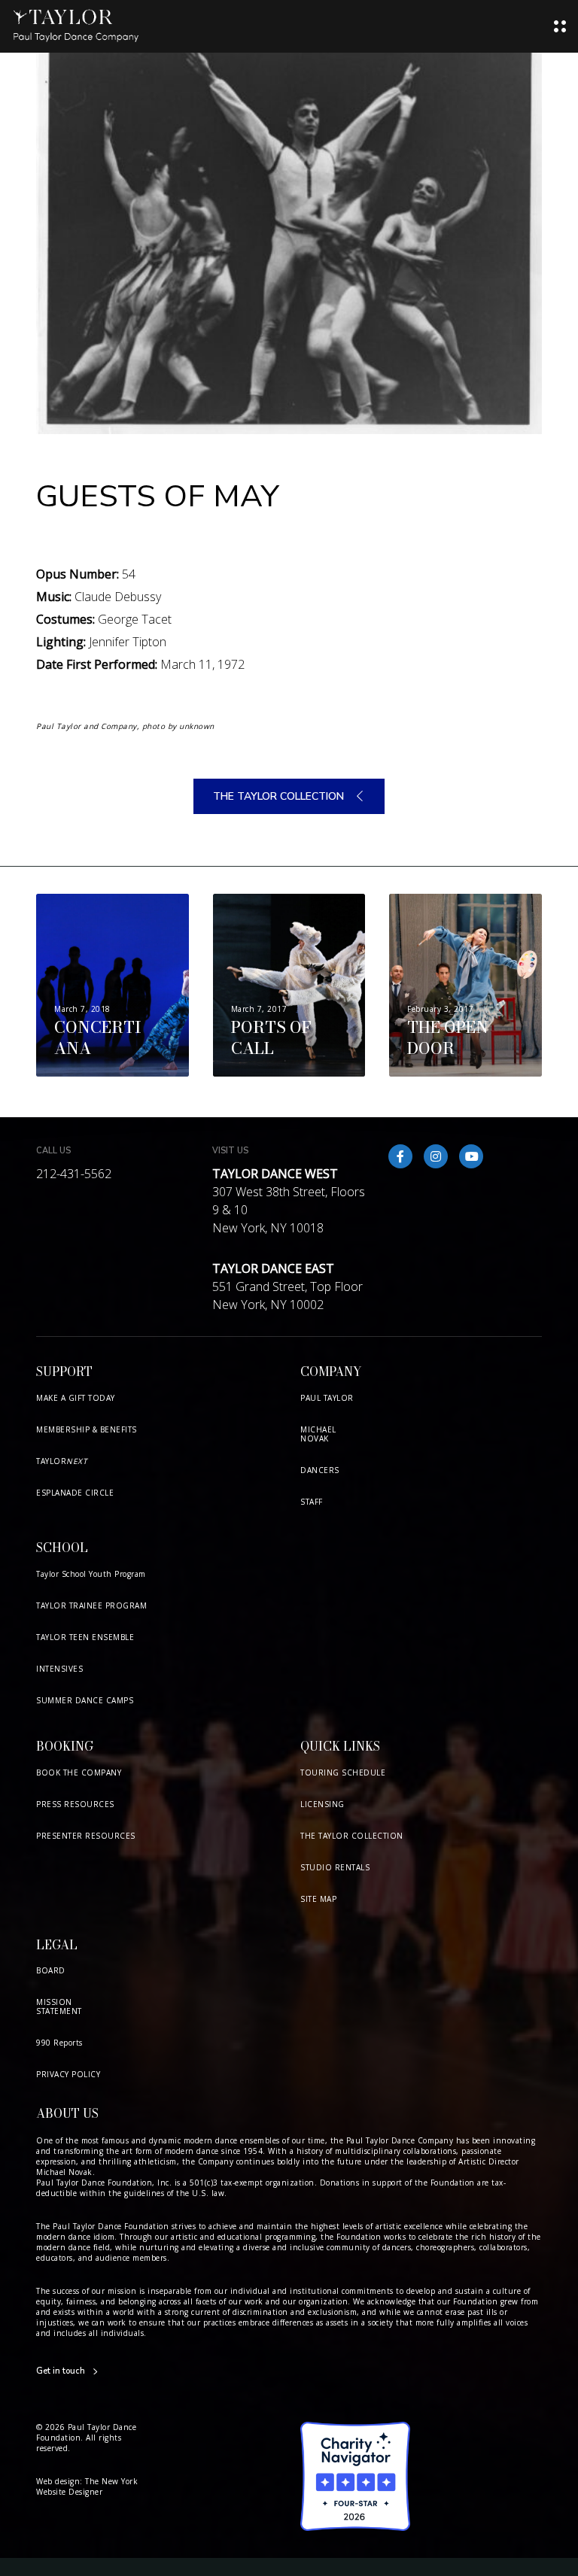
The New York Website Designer (87, 2486)
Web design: (59, 2481)
